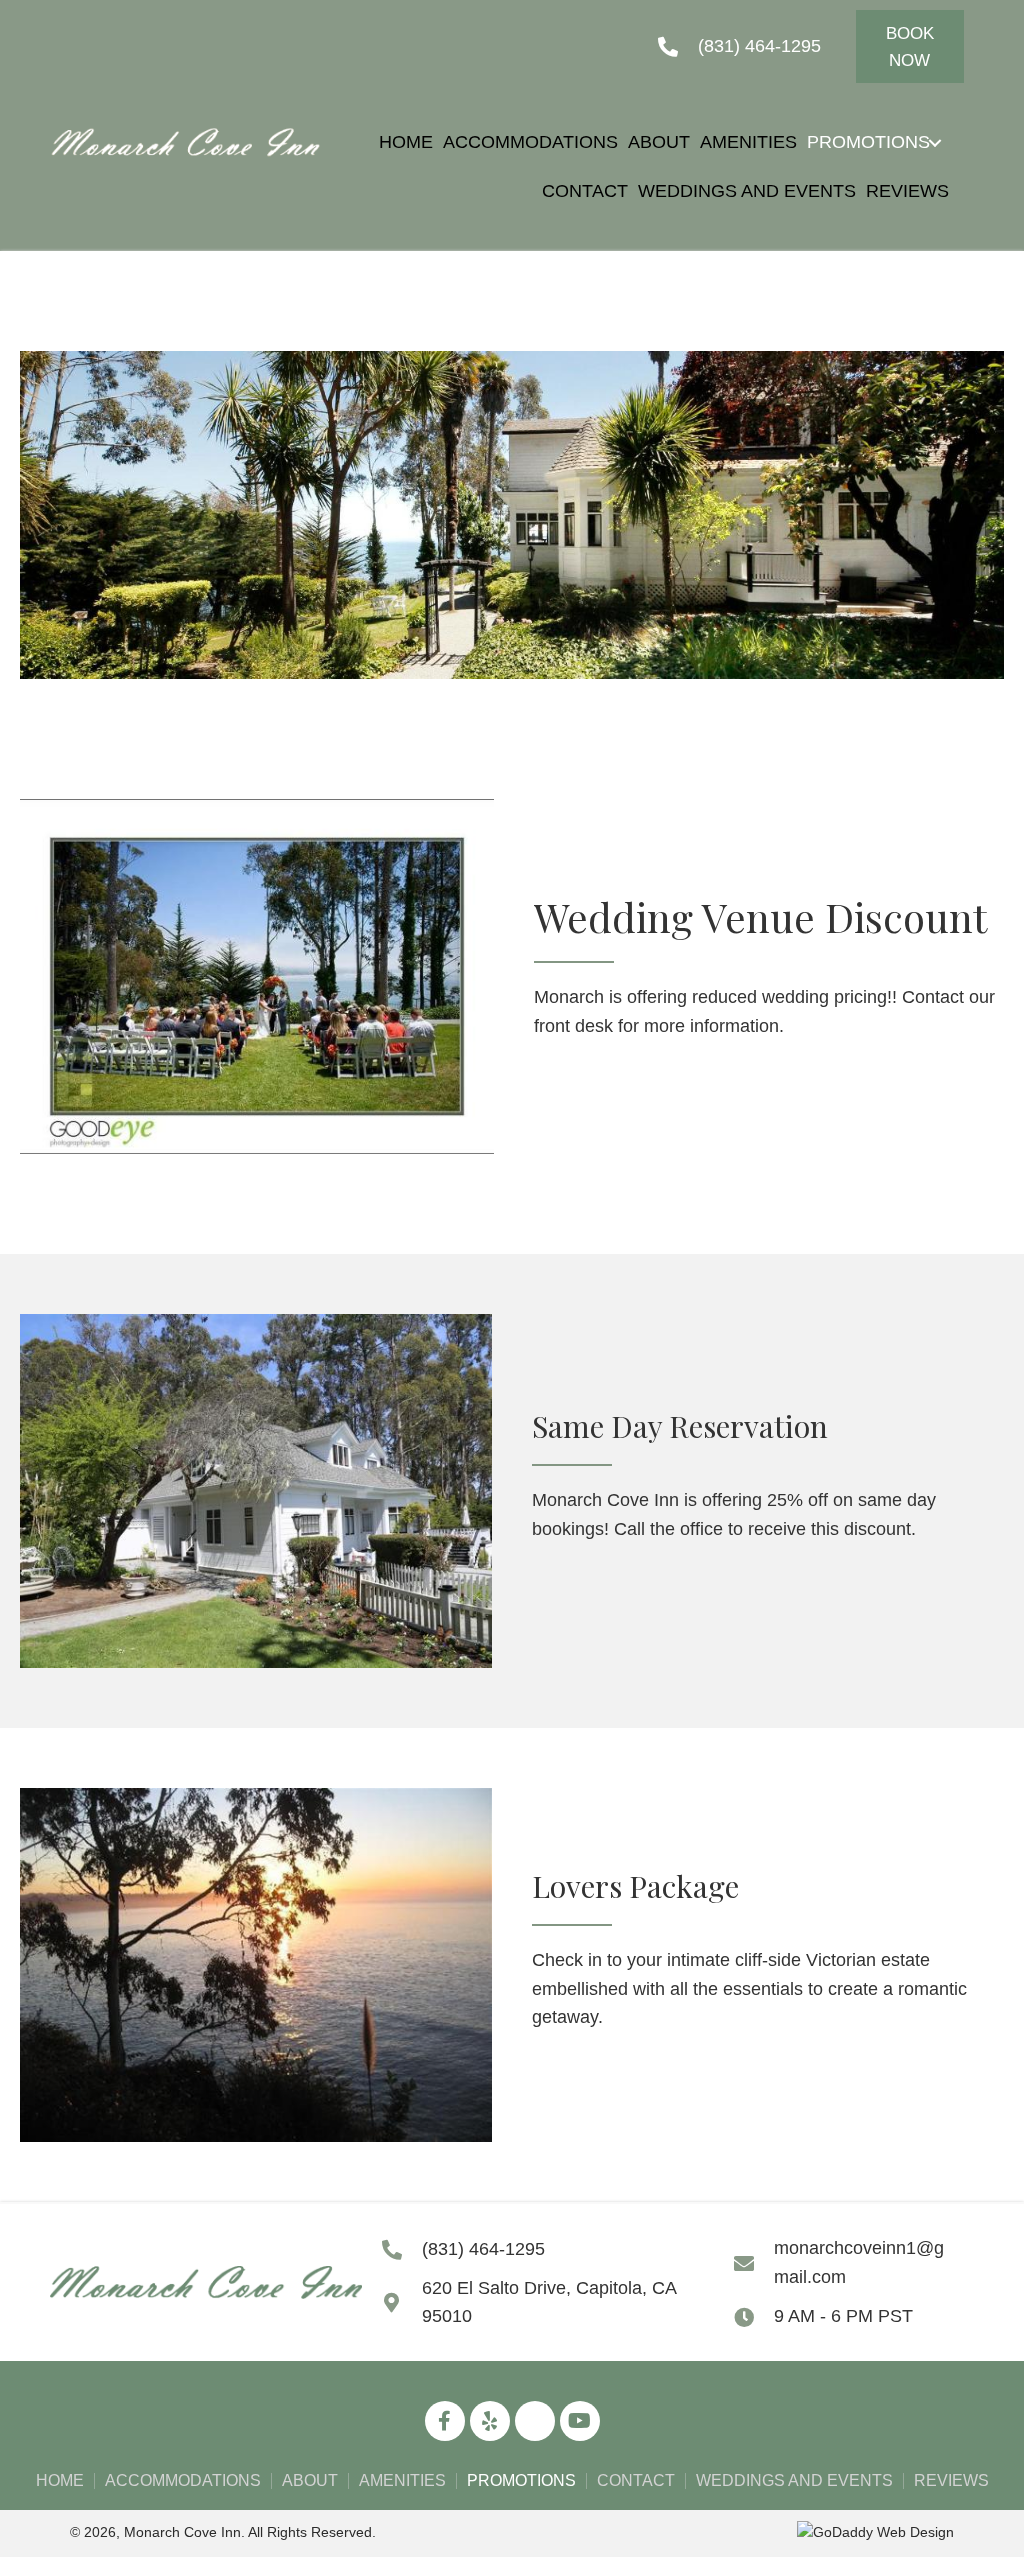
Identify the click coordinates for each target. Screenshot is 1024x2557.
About (310, 2481)
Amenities (402, 2481)
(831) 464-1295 (759, 46)
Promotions (521, 2481)
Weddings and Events (794, 2481)
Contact (636, 2481)
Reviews (951, 2481)
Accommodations (183, 2481)
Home (60, 2481)
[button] (910, 47)
